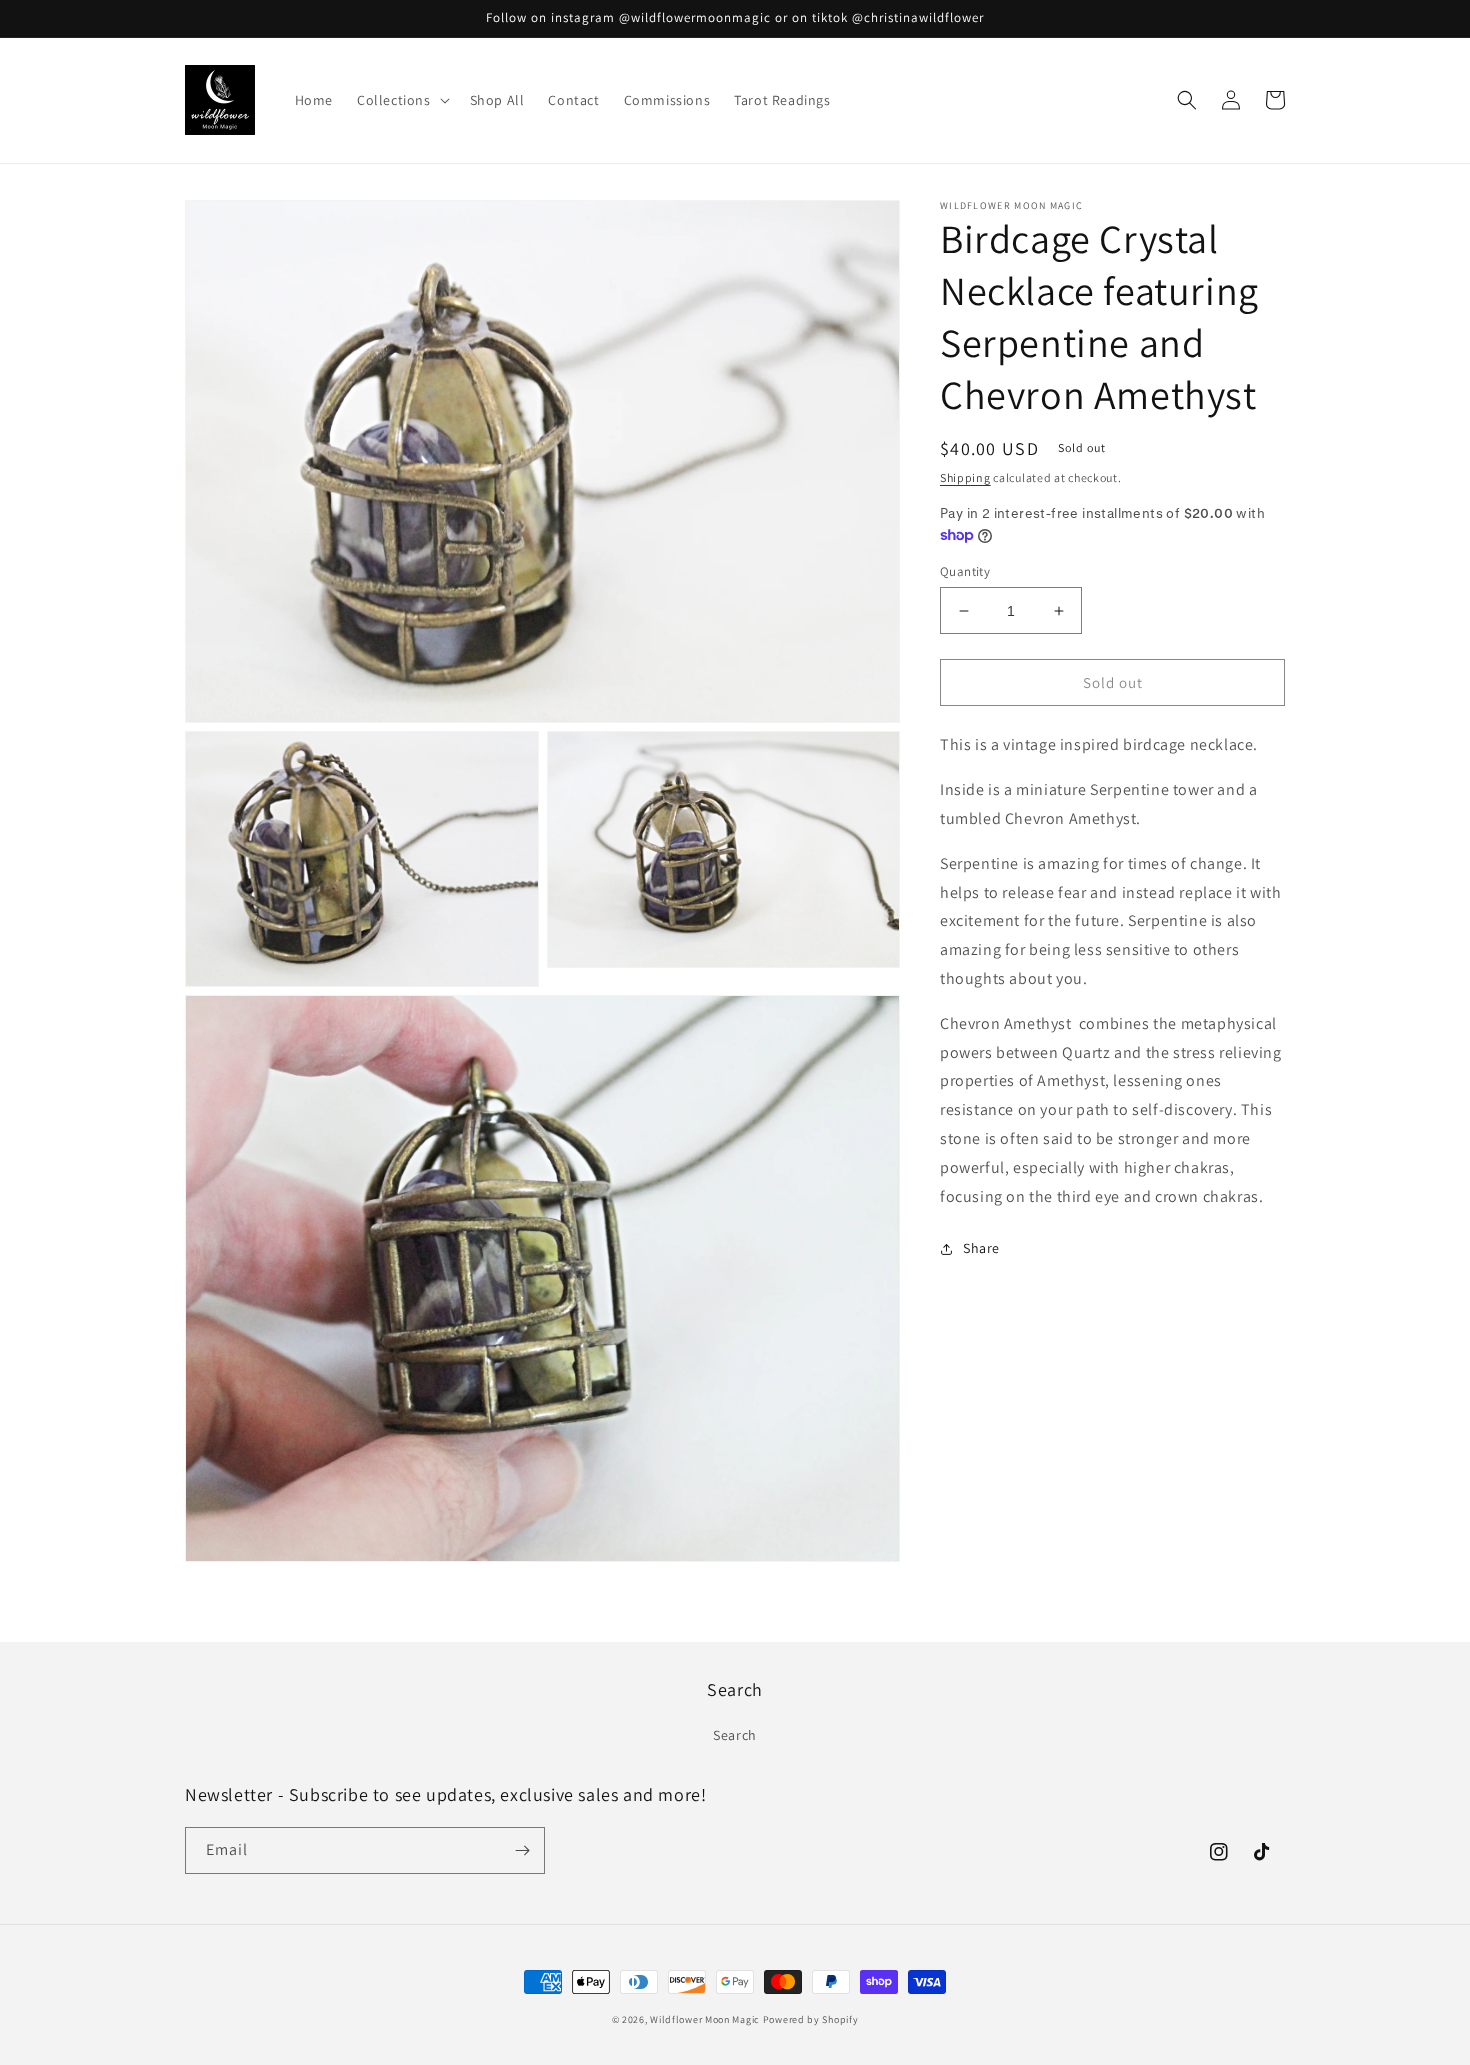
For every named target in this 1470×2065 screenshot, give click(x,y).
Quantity (965, 571)
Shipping (965, 477)
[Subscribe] (522, 1850)
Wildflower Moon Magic (705, 2019)
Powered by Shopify (811, 2019)
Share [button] (981, 1248)
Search (735, 1735)
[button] (401, 100)
